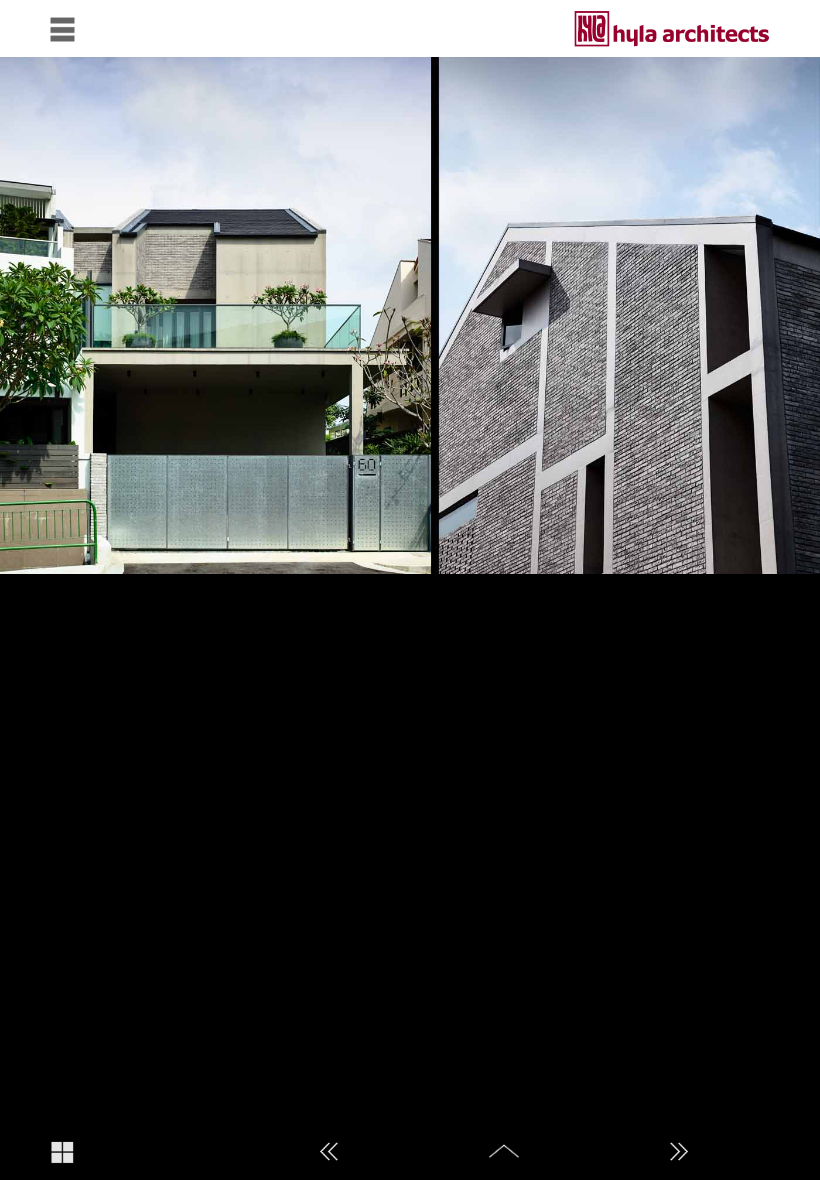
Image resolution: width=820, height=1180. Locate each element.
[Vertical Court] (678, 1151)
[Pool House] (329, 1151)
